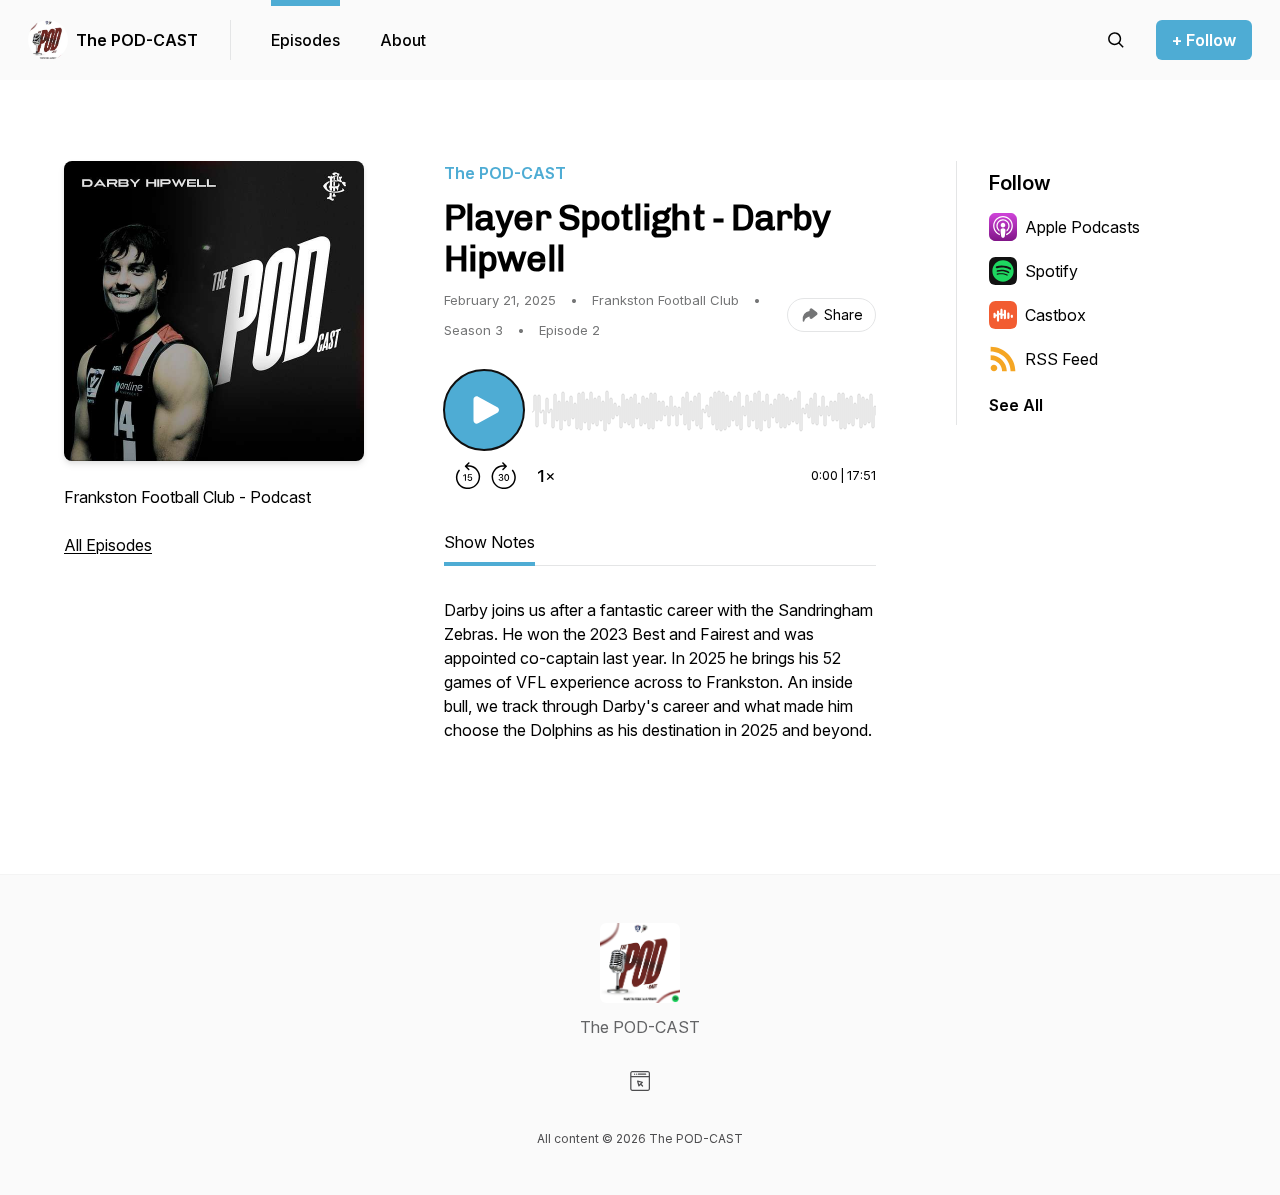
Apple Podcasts (1082, 227)
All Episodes (108, 545)
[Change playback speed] (546, 476)
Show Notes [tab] (489, 542)
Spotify (1051, 271)
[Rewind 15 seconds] (468, 476)
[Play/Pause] (484, 410)
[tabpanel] (660, 680)
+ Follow (1204, 40)
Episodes (305, 40)
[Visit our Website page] (640, 1081)
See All (1016, 405)
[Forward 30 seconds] (504, 476)
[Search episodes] (1116, 40)
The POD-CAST (137, 40)
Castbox (1055, 315)
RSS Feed (1061, 359)
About (403, 40)
